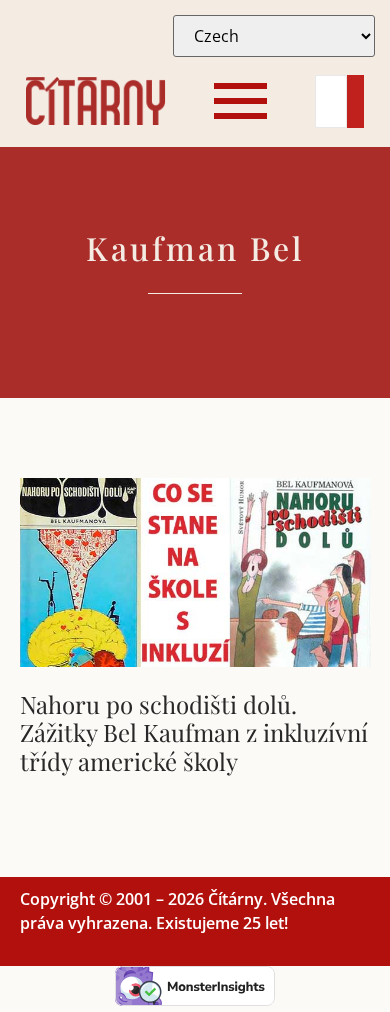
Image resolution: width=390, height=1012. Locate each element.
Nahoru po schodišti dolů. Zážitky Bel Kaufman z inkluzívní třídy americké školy (194, 733)
